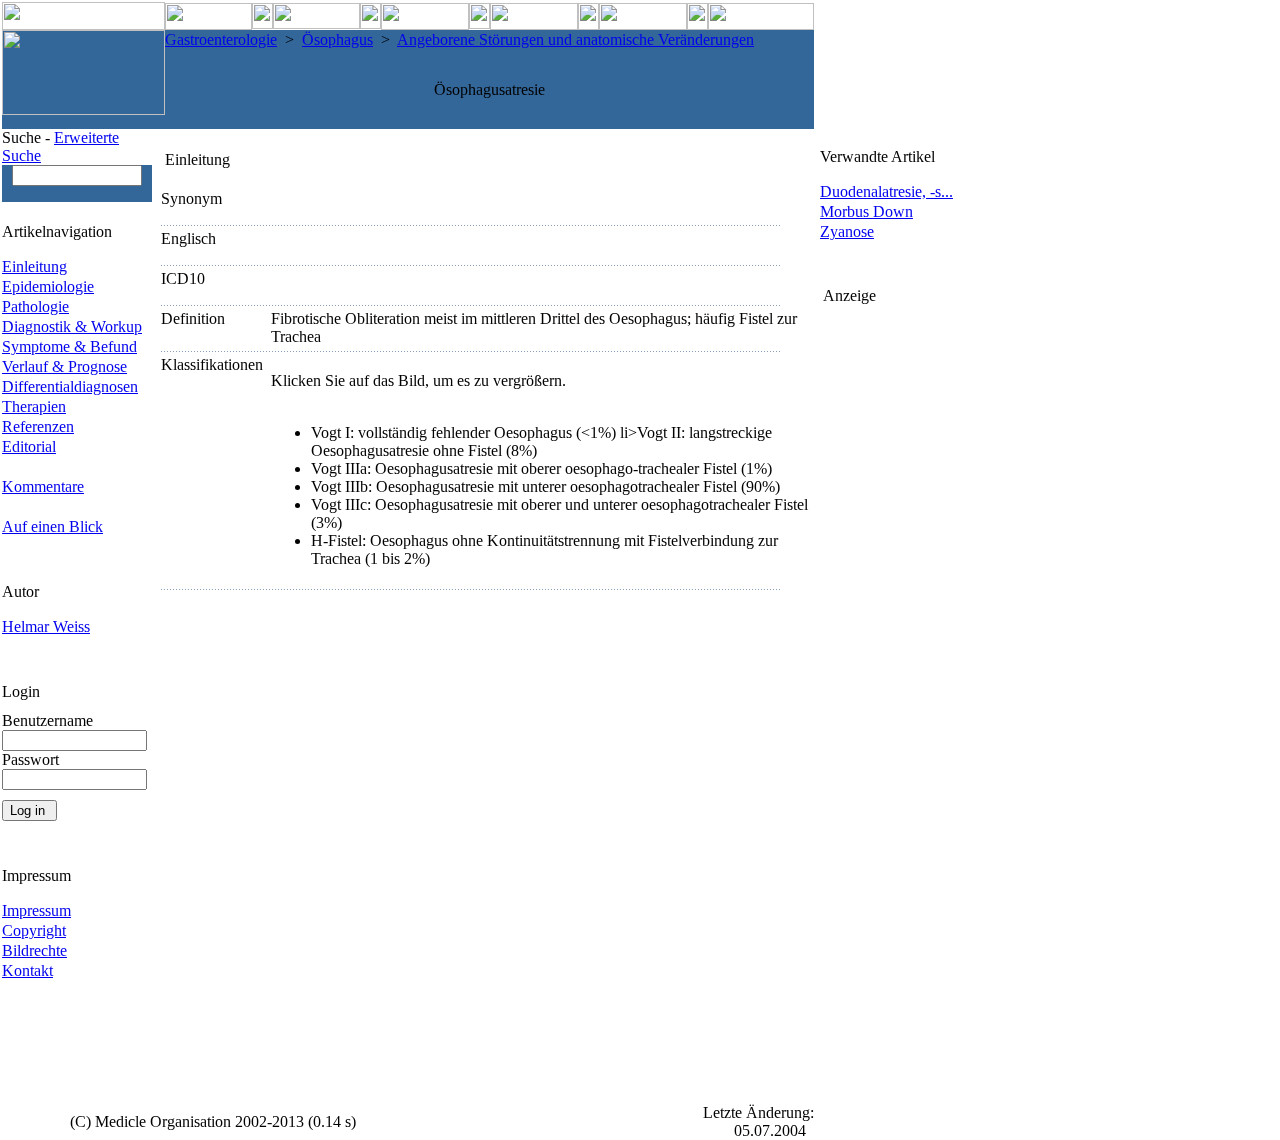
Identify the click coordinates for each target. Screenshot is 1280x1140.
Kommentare (43, 486)
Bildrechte (34, 950)
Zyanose (847, 231)
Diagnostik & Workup (72, 326)
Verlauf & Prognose (64, 366)
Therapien (34, 406)
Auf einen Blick (52, 526)
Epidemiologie (48, 286)
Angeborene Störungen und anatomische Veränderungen (575, 39)
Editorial (29, 446)
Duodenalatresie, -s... (886, 191)
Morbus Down (866, 211)
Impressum (36, 910)
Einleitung (34, 266)
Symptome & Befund (69, 346)
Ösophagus (337, 39)
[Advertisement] (903, 605)
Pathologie (35, 306)
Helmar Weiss (46, 626)
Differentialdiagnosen (70, 386)
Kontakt (27, 970)
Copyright (34, 930)
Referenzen (38, 426)
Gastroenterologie (221, 39)
